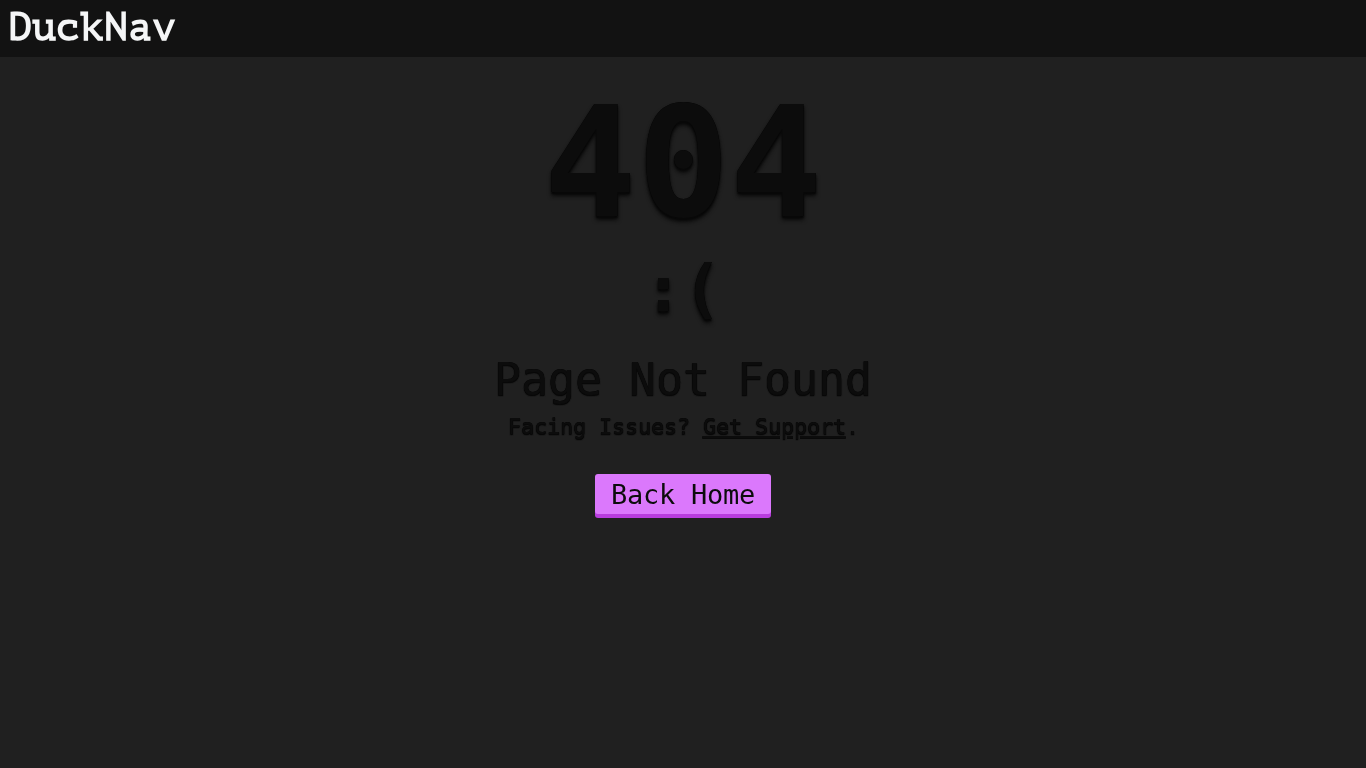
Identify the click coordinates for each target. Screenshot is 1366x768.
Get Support (774, 426)
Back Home (683, 494)
